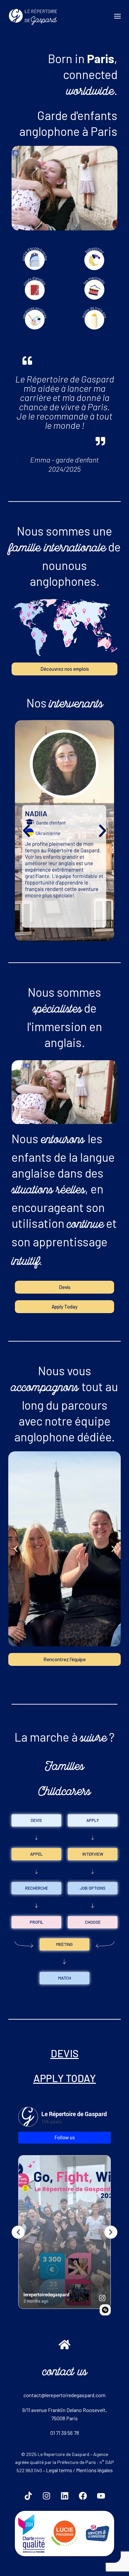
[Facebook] (83, 2496)
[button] (19, 188)
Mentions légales (94, 2470)
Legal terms (59, 2470)
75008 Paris (64, 2418)
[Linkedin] (64, 2496)
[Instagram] (46, 2496)
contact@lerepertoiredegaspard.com (64, 2395)
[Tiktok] (28, 2496)
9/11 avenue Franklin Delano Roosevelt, (64, 2410)
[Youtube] (101, 2496)
